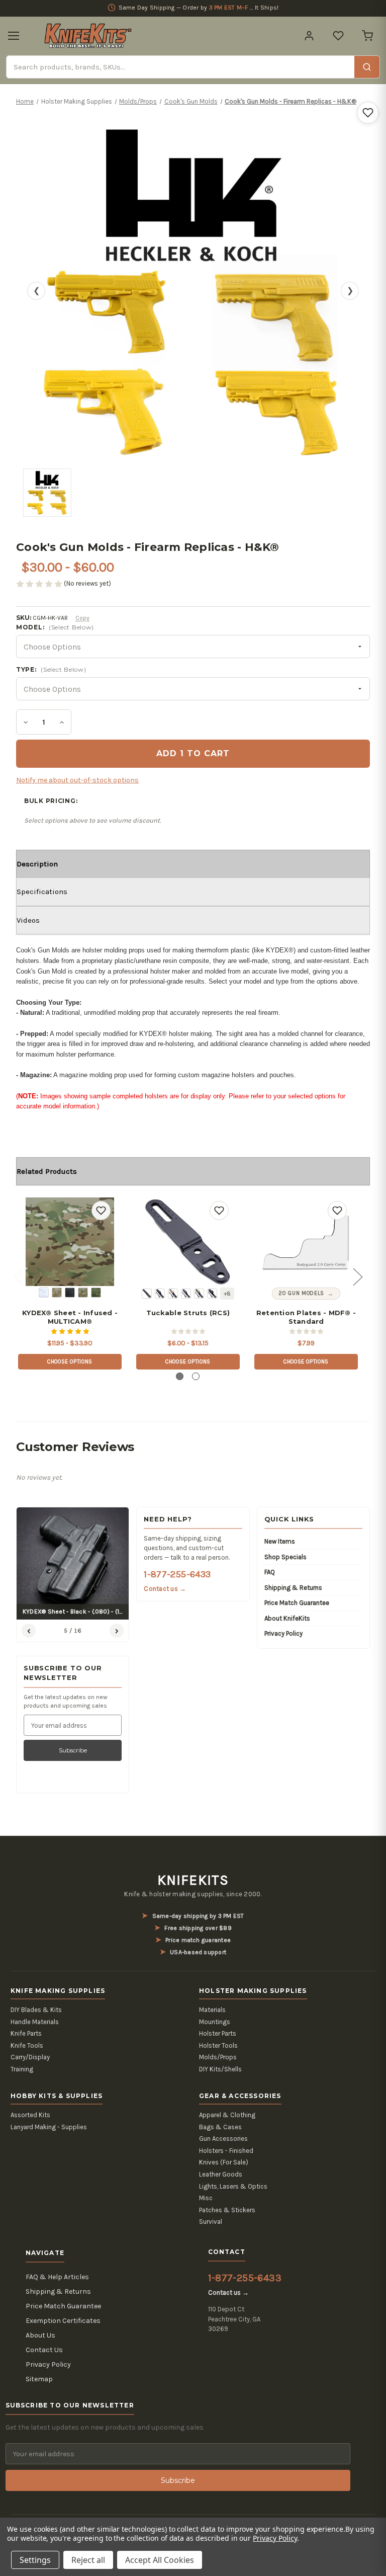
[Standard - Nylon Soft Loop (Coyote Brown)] (173, 1294)
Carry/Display (30, 2057)
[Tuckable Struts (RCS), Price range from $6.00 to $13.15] (188, 1242)
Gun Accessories (223, 2139)
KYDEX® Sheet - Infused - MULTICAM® (70, 1317)
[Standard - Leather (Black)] (212, 1294)
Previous (19, 1276)
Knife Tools (27, 2045)
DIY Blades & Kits (36, 2010)
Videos (28, 920)
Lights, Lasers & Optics (233, 2186)
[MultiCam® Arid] (57, 1293)
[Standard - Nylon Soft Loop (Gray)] (186, 1294)
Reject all (88, 2560)
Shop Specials (285, 1557)
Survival (211, 2222)
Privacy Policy (283, 1633)
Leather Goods (221, 2174)
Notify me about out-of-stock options (77, 780)
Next (357, 1276)
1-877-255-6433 (177, 1574)
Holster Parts (218, 2033)
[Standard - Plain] (147, 1294)
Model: (55, 627)
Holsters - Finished (226, 2151)
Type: (51, 669)
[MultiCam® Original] (83, 1293)
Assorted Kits (30, 2115)
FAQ (270, 1572)
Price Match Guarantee (297, 1603)
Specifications (42, 892)
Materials (212, 2010)
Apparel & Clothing (227, 2115)
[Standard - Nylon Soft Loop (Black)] (160, 1294)
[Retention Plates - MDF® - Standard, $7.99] (306, 1242)
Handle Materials (35, 2022)
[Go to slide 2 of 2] (196, 1376)
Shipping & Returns (293, 1588)
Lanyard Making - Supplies (49, 2127)
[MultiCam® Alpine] (44, 1293)
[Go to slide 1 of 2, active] (180, 1376)
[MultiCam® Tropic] (96, 1293)
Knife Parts (26, 2033)
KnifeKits (193, 1880)
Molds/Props (218, 2057)
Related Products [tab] (47, 1171)
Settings (35, 2560)
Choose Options (70, 1362)
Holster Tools (218, 2045)
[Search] (367, 67)
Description (37, 864)
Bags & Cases (220, 2127)
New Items (280, 1541)
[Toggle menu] (14, 36)
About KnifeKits (287, 1618)
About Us (40, 2335)
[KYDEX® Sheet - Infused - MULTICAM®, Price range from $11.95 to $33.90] (70, 1242)
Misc (206, 2198)
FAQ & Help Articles (57, 2277)
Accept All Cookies (160, 2560)
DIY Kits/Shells (220, 2069)
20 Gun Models (301, 1293)
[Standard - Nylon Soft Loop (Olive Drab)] (199, 1294)
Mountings (215, 2022)
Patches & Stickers (227, 2210)
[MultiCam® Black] (70, 1293)
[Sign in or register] (309, 36)
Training (22, 2069)
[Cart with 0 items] (367, 36)
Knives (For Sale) (224, 2162)
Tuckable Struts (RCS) (188, 1313)
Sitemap (39, 2379)
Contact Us (44, 2350)
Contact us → (165, 1589)
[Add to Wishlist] (368, 113)
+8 (227, 1294)
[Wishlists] (338, 36)
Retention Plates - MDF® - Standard (306, 1317)
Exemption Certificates (63, 2321)
